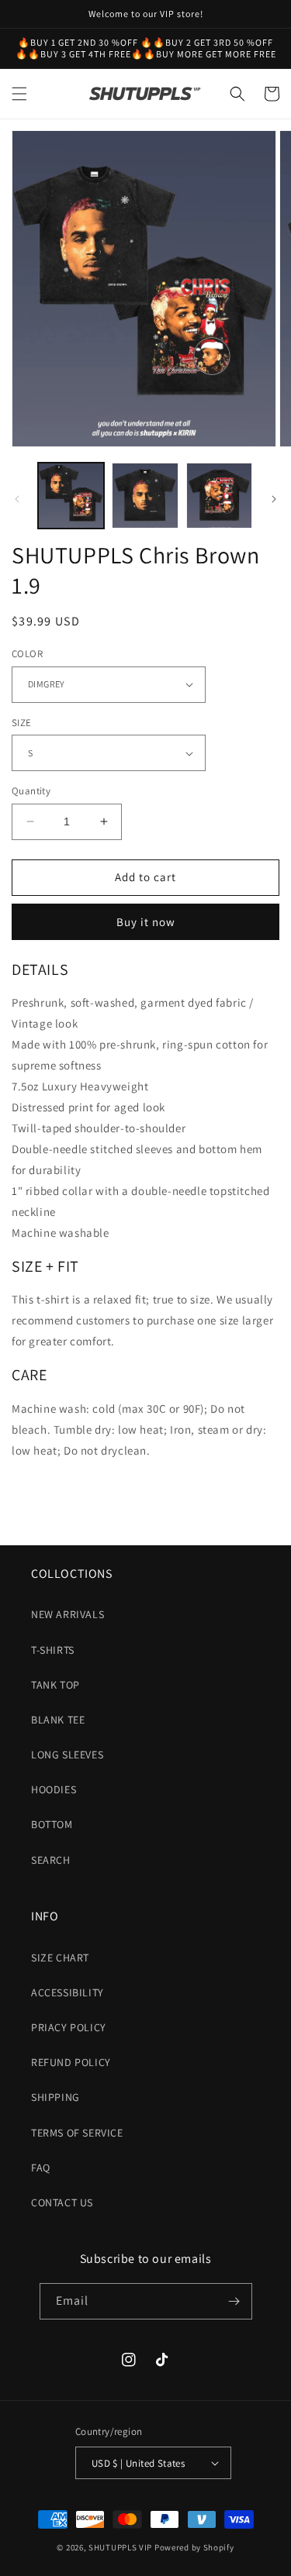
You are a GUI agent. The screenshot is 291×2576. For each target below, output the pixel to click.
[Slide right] (274, 499)
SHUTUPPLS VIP (120, 2547)
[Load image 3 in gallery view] (219, 496)
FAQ (41, 2168)
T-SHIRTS (53, 1650)
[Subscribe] (234, 2301)
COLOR (27, 654)
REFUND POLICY (71, 2062)
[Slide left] (17, 499)
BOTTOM (52, 1824)
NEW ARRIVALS (68, 1614)
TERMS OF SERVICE (77, 2133)
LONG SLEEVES (67, 1755)
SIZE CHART (60, 1958)
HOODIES (54, 1789)
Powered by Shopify (194, 2547)
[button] (19, 94)
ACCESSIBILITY (68, 1992)
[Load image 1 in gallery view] (71, 496)
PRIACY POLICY (69, 2027)
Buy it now (146, 922)
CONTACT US (62, 2202)
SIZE (22, 723)
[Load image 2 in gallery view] (145, 496)
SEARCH (51, 1860)
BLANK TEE (58, 1720)
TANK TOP (55, 1685)
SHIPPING (55, 2097)
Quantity (31, 791)
